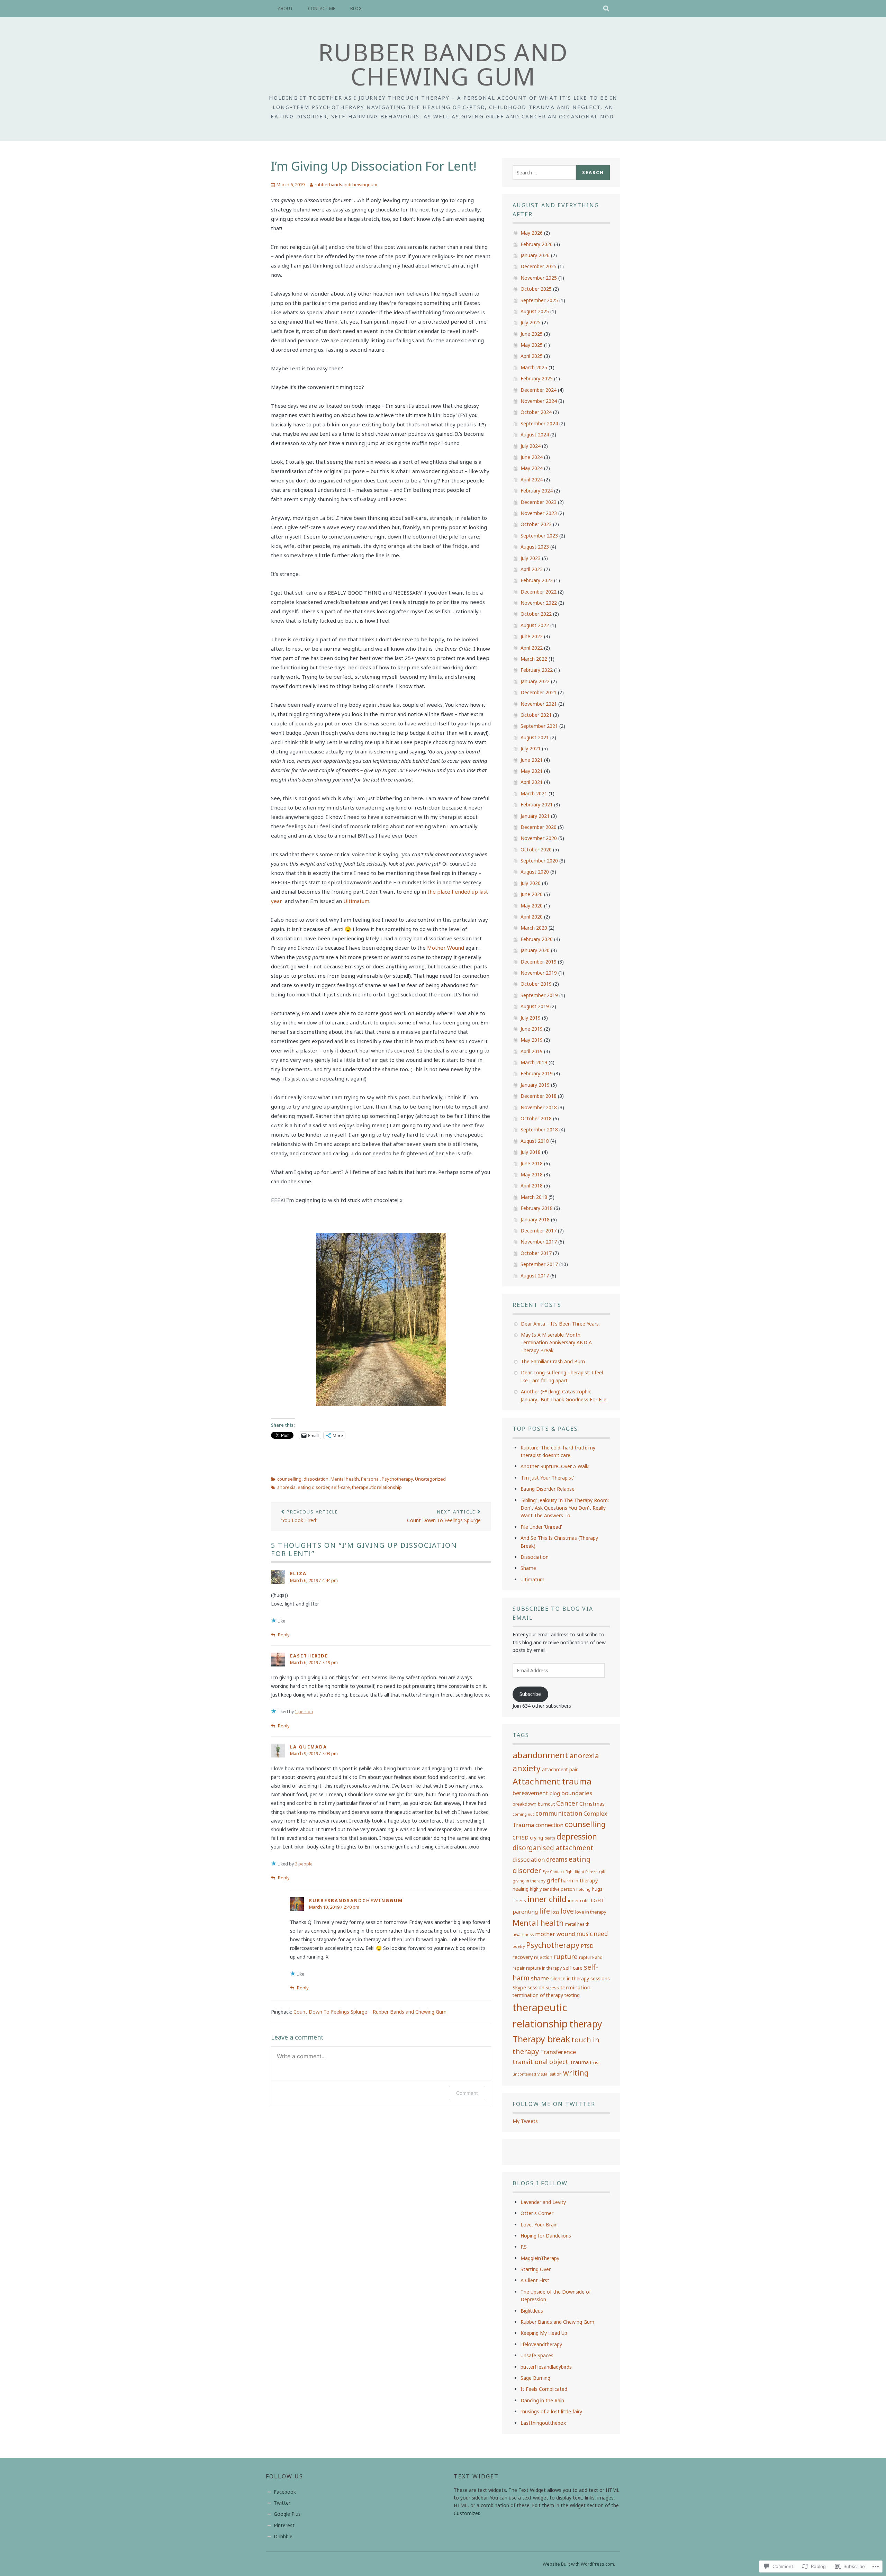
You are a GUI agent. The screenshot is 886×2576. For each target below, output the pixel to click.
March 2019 (534, 1062)
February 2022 (537, 670)
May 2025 (532, 345)
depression (577, 1836)
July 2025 (531, 322)
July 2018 (531, 1152)
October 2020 (536, 849)
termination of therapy (538, 1995)
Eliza (298, 1573)
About (285, 8)
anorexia (286, 1487)
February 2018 (537, 1208)
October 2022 (536, 614)
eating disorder (313, 1487)
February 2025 (537, 378)
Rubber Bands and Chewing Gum (443, 64)
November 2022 (539, 603)
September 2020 (539, 861)
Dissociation (535, 1557)
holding (583, 1889)
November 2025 (539, 278)
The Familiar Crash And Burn (553, 1361)
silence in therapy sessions (580, 1978)
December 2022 (539, 592)
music (585, 1934)
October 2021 (536, 715)
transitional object (540, 2062)
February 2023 (537, 580)
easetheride (309, 1656)
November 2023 (539, 513)
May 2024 (532, 468)
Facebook (285, 2492)
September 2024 (539, 423)
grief (553, 1880)
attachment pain (560, 1769)
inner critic (579, 1900)
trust (595, 2062)
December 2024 (539, 390)
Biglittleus (532, 2311)
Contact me (322, 8)
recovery (523, 1957)
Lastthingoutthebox (543, 2423)
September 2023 (539, 536)
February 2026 (537, 244)
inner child (547, 1899)
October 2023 (536, 524)
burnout (546, 1804)
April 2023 (532, 569)
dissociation (316, 1479)
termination (575, 1987)
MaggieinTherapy (540, 2258)
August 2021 (535, 737)
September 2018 (539, 1129)
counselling (289, 1479)
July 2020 (531, 883)
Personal (370, 1479)
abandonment (540, 1755)
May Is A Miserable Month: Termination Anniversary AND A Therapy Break (556, 1343)
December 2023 (539, 502)
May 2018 (532, 1174)
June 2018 (532, 1163)
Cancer (567, 1803)
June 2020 (532, 894)
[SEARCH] (607, 9)
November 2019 (539, 973)
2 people (304, 1864)
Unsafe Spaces (537, 2355)
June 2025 (532, 334)
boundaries (577, 1793)
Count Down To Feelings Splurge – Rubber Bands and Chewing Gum (370, 2012)
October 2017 (536, 1253)
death (550, 1838)
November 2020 (539, 838)
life (545, 1911)
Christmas (592, 1804)
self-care (341, 1487)
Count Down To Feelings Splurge (444, 1516)
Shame (528, 1568)
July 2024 (531, 446)
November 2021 (539, 704)
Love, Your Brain (539, 2225)
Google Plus (287, 2514)
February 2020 (537, 939)
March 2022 (534, 659)
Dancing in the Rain (542, 2400)
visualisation (550, 2074)
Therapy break (541, 2039)
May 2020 (532, 906)
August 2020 (535, 872)
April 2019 (532, 1051)
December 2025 (539, 266)
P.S (524, 2247)
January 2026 (535, 255)
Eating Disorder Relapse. (548, 1489)
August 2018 (535, 1141)
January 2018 (535, 1219)
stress (552, 1988)
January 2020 (535, 950)
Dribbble (283, 2536)
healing (521, 1889)
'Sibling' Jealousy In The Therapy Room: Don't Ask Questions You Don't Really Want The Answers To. (565, 1508)
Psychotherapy (397, 1479)
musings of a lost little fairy (551, 2411)
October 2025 (536, 289)
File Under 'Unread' (541, 1527)
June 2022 (532, 636)
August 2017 (535, 1276)
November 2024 (539, 401)
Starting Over (536, 2269)
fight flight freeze (582, 1872)
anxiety (527, 1768)
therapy (586, 2024)
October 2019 (536, 984)
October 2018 (536, 1118)
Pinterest (284, 2525)
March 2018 (534, 1197)
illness (519, 1900)
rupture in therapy (544, 1968)
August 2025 (535, 311)
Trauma (579, 2062)
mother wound (555, 1934)
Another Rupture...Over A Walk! (555, 1466)
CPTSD (521, 1838)
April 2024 (532, 480)
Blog (356, 8)
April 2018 (532, 1186)
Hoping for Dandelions (546, 2236)
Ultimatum (356, 901)
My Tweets (525, 2121)
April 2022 (532, 648)
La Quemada (309, 1747)
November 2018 (539, 1107)
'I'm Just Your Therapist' (547, 1478)
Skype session (528, 1987)
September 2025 (539, 300)
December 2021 (539, 692)
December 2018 (539, 1096)
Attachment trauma (552, 1781)
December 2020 (539, 827)
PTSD (587, 1946)
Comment (467, 2093)
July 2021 (531, 748)
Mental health (345, 1479)
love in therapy (591, 1912)
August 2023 (535, 547)
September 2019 (539, 995)
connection (549, 1825)
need (601, 1934)
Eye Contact (553, 1872)
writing (576, 2073)
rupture (566, 1956)
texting (572, 1995)
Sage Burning (535, 2378)
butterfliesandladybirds (546, 2367)
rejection (543, 1957)
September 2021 (539, 726)
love (567, 1911)
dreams (557, 1859)
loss (555, 1912)
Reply (284, 1635)
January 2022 (535, 681)
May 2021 (532, 771)
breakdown (525, 1804)
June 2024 (532, 457)
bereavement (530, 1793)
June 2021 (532, 760)
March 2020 (534, 928)
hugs (597, 1889)
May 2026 (532, 233)
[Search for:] (544, 173)
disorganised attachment (553, 1848)
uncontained (524, 2074)
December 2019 (539, 962)
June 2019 (532, 1029)
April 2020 (532, 917)
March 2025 (534, 367)
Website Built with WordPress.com (578, 2564)
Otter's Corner (537, 2213)
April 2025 (532, 356)
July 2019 (531, 1018)
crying (536, 1838)
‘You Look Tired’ (310, 1516)
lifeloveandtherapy (541, 2344)
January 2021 (535, 816)
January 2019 (535, 1085)
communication (559, 1813)
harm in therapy (579, 1880)
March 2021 (534, 793)
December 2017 (539, 1231)
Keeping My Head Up (544, 2333)
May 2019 (532, 1040)
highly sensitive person (552, 1889)
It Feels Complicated (544, 2389)
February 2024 (537, 491)
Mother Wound (446, 948)
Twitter (282, 2503)
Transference (558, 2052)
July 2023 (531, 558)
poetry (519, 1946)
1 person (304, 1712)
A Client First (535, 2280)
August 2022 (535, 625)
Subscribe (530, 1694)
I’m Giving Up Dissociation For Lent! (374, 166)
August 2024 (535, 435)
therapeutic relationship (377, 1487)
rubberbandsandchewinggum (346, 184)
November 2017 (539, 1242)
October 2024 (536, 412)
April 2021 (532, 782)
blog (555, 1793)
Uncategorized (430, 1479)
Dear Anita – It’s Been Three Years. (560, 1324)
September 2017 (539, 1264)
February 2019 (537, 1073)
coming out (523, 1814)
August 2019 (535, 1006)
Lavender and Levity (543, 2202)
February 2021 (537, 805)
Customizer (466, 2513)
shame (540, 1978)
